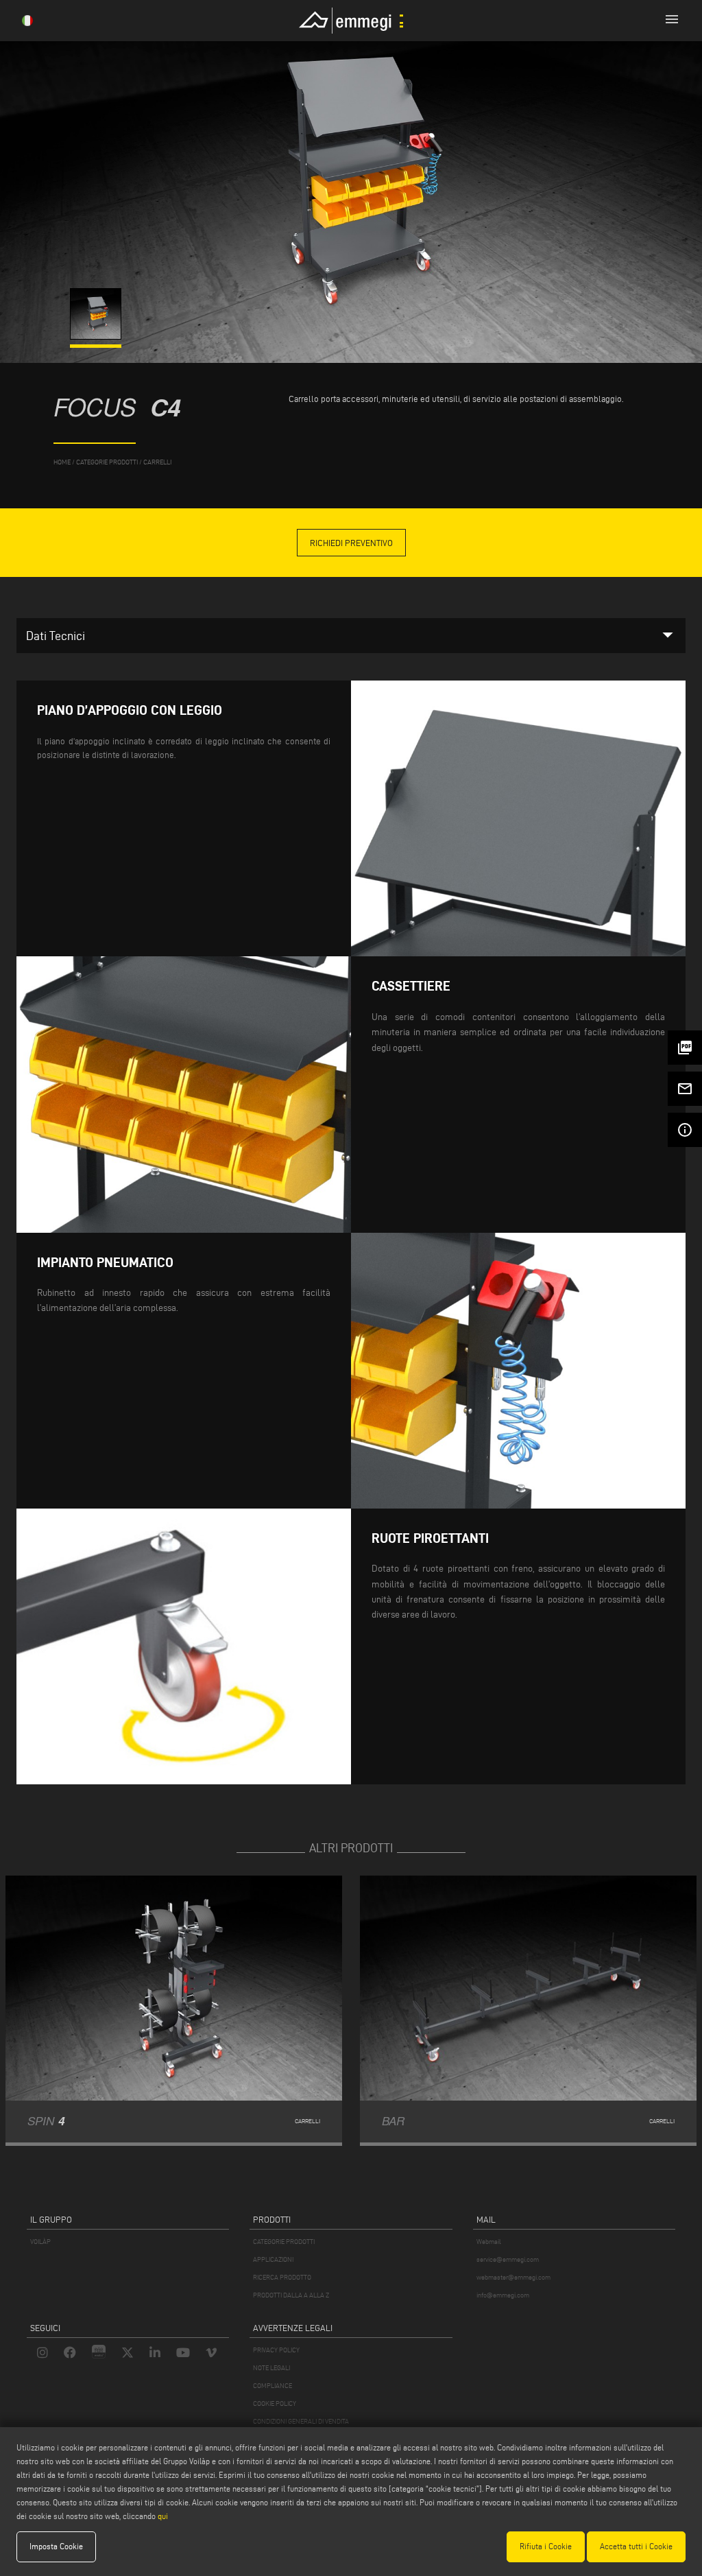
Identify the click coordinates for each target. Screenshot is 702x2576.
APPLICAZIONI (273, 2259)
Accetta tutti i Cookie (636, 2546)
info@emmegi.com (503, 2295)
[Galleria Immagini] (97, 336)
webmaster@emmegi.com (513, 2277)
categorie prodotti (107, 462)
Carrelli (157, 462)
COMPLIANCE (273, 2386)
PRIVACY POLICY (276, 2350)
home (62, 462)
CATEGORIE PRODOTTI (284, 2242)
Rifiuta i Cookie (546, 2546)
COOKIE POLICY (275, 2403)
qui (163, 2516)
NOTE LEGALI (271, 2368)
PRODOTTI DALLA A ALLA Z (291, 2295)
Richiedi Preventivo (351, 543)
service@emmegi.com (508, 2259)
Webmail (489, 2242)
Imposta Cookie (56, 2546)
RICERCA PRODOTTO (282, 2277)
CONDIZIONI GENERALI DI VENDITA (301, 2421)
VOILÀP (40, 2242)
